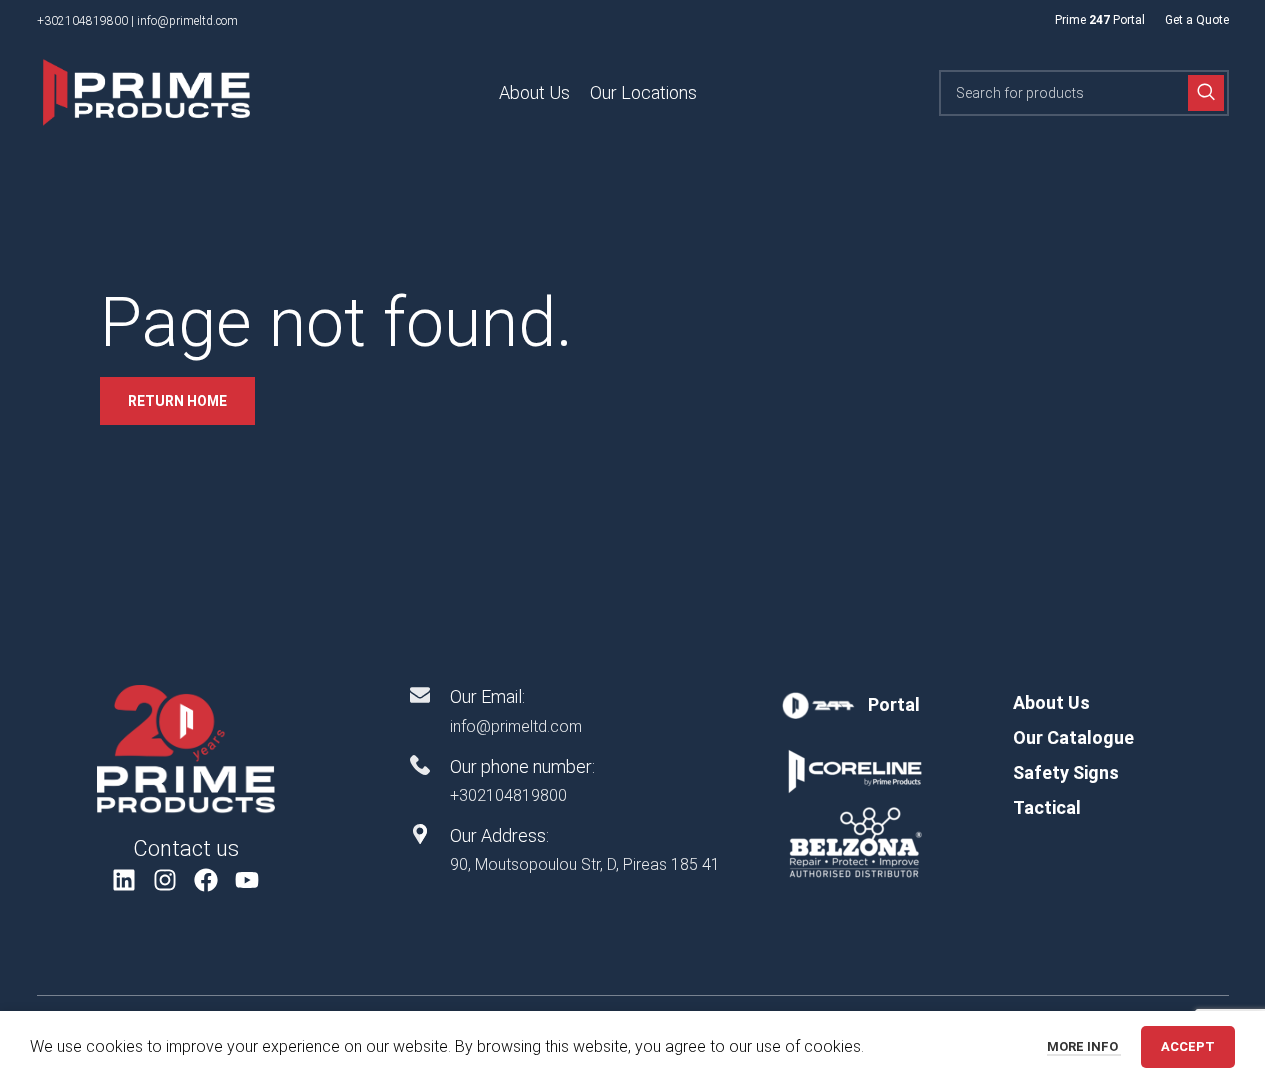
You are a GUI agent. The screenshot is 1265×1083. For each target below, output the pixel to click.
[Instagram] (165, 879)
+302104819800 (82, 21)
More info (1084, 1046)
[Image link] (186, 748)
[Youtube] (246, 879)
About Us (1051, 702)
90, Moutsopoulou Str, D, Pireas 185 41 (585, 864)
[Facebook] (206, 879)
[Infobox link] (854, 705)
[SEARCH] (1206, 93)
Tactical (1047, 807)
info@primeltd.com (187, 21)
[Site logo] (147, 91)
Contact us (186, 848)
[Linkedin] (124, 879)
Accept (1188, 1046)
